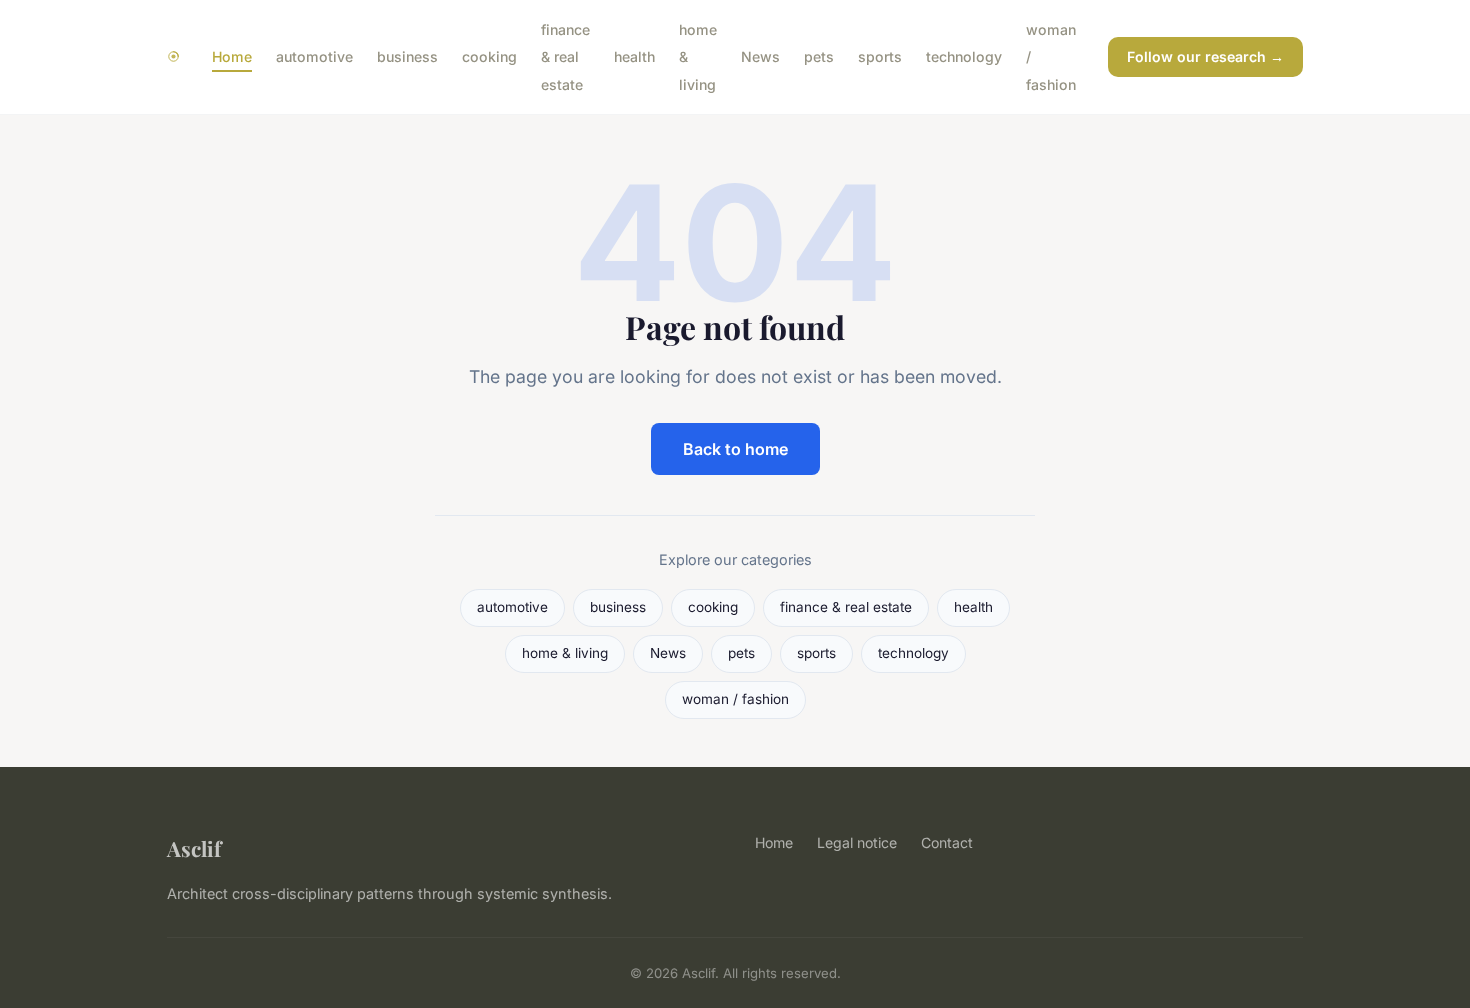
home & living (565, 653)
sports (880, 56)
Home (232, 56)
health (634, 56)
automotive (314, 56)
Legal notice (857, 842)
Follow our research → (1205, 56)
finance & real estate (565, 56)
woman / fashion (735, 699)
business (407, 56)
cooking (489, 56)
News (760, 56)
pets (819, 56)
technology (964, 56)
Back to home (735, 449)
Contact (947, 842)
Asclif (194, 848)
